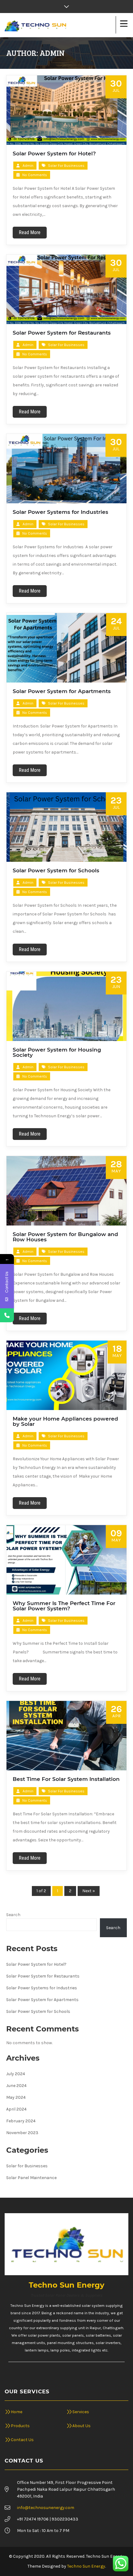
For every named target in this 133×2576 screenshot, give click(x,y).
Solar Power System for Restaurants (62, 333)
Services (81, 2412)
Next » (89, 1891)
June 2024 (16, 2086)
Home (17, 2412)
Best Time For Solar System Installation (66, 1779)
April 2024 (16, 2109)
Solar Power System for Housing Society (57, 1052)
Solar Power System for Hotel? (54, 153)
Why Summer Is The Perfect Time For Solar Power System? (64, 1606)
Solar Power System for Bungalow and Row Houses (65, 1237)
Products (20, 2426)
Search (13, 1915)
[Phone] (7, 1315)
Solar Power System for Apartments (62, 691)
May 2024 (16, 2097)
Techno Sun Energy (86, 2566)
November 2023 (22, 2133)
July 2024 (16, 2074)
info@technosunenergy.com (46, 2508)
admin (28, 166)
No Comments (34, 175)
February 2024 (21, 2121)
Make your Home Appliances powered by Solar (65, 1421)
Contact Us (22, 2440)
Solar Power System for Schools (56, 870)
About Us (82, 2426)
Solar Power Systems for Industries (61, 512)
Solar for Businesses (66, 166)
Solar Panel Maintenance (31, 2178)
